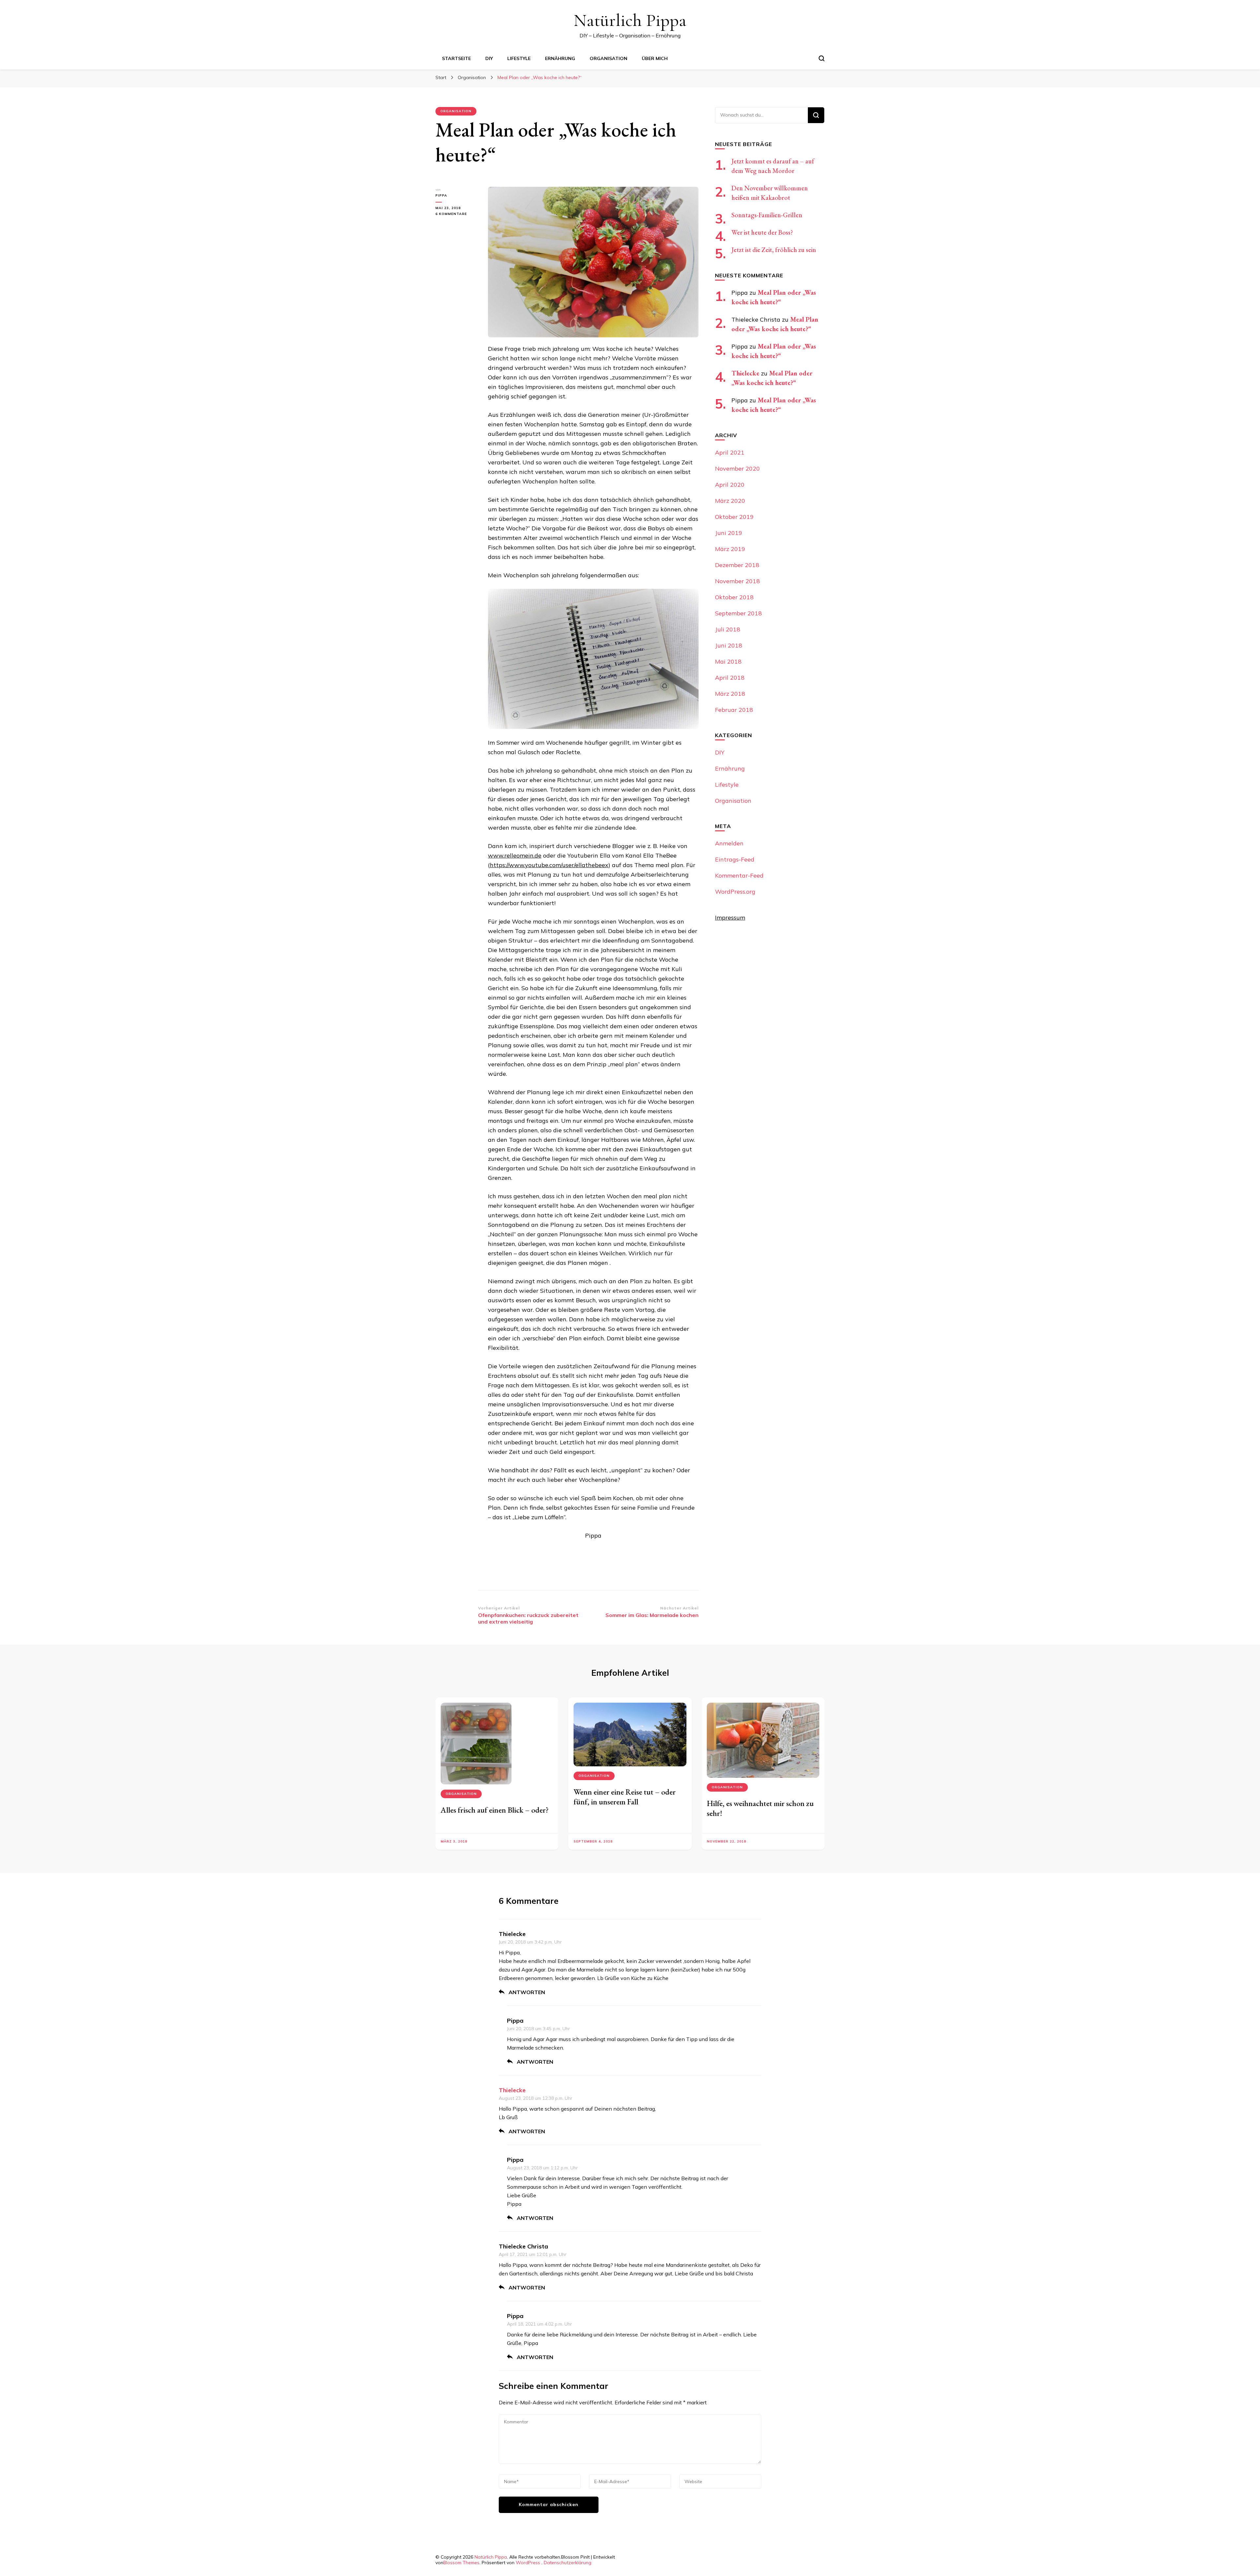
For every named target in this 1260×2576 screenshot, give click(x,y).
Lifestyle (519, 58)
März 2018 (730, 694)
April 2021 (730, 452)
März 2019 (730, 549)
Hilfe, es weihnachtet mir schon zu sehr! (760, 1808)
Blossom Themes (461, 2563)
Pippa (441, 195)
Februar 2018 (734, 710)
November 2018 (737, 581)
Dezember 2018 (737, 565)
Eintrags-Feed (735, 859)
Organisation (609, 58)
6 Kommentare (457, 214)
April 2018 (730, 678)
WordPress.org (735, 892)
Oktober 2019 (734, 517)
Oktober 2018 (734, 597)
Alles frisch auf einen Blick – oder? (495, 1810)
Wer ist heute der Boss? (762, 232)
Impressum (730, 917)
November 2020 (737, 468)
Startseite (456, 58)
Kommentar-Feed (739, 875)
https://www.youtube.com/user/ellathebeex (549, 865)
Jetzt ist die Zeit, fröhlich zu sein (774, 250)
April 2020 (730, 485)
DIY (489, 58)
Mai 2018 (728, 661)
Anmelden (729, 843)
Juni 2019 (729, 533)
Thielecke (745, 373)
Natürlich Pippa (630, 20)
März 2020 (730, 501)
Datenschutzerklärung (567, 2563)
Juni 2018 (729, 645)
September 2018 (738, 613)
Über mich (655, 58)
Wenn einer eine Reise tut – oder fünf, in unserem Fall (625, 1797)
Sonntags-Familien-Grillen (767, 215)
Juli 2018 (728, 629)
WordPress (528, 2563)
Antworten (527, 1992)
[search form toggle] (822, 58)
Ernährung (560, 58)
